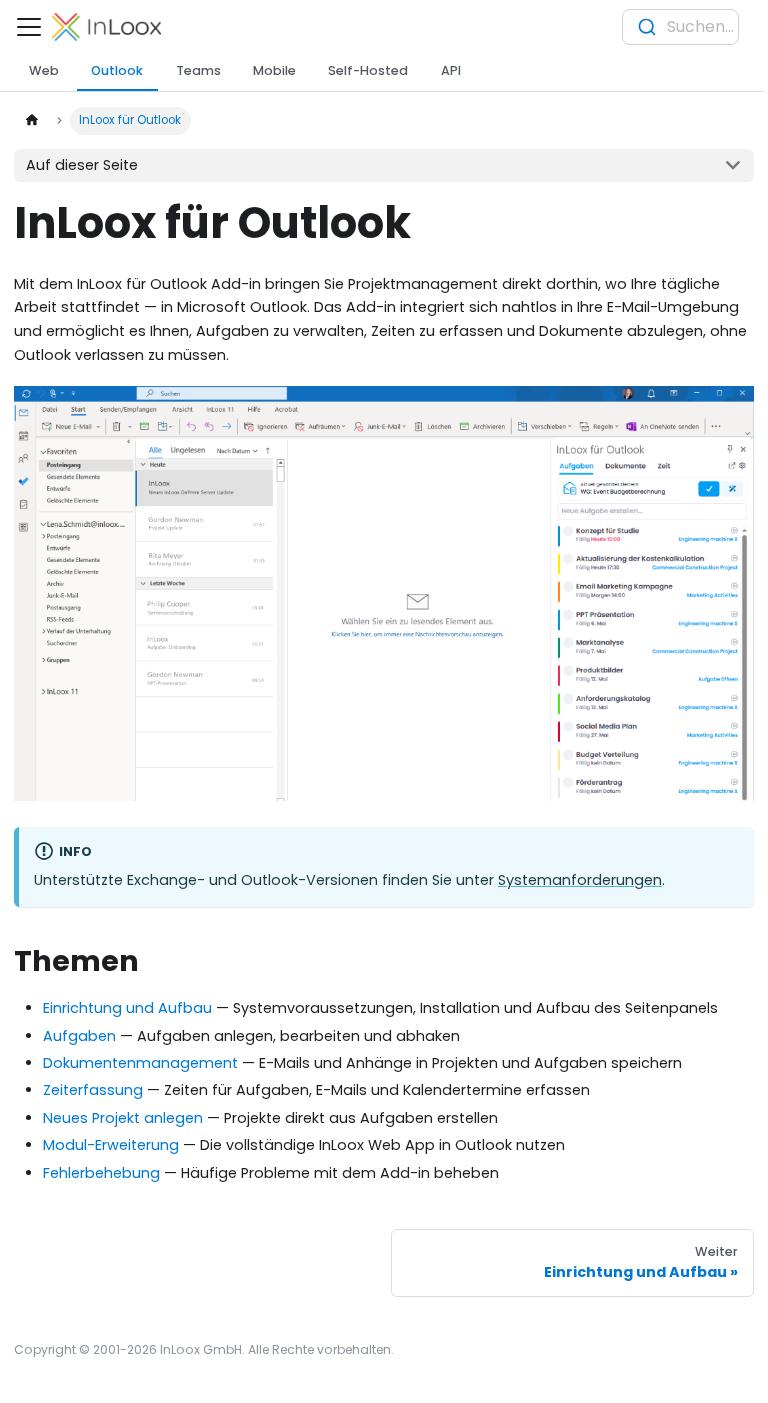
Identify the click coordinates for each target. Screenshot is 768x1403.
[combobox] (680, 27)
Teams (198, 70)
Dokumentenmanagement (140, 1063)
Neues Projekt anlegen (123, 1118)
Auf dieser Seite (82, 165)
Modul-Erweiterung (111, 1145)
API (451, 70)
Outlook (117, 70)
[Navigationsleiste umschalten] (29, 27)
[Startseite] (31, 121)
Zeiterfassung (93, 1090)
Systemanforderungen (580, 880)
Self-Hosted (368, 70)
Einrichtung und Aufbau (127, 1008)
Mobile (274, 70)
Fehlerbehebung (101, 1173)
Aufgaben (79, 1036)
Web (44, 70)
